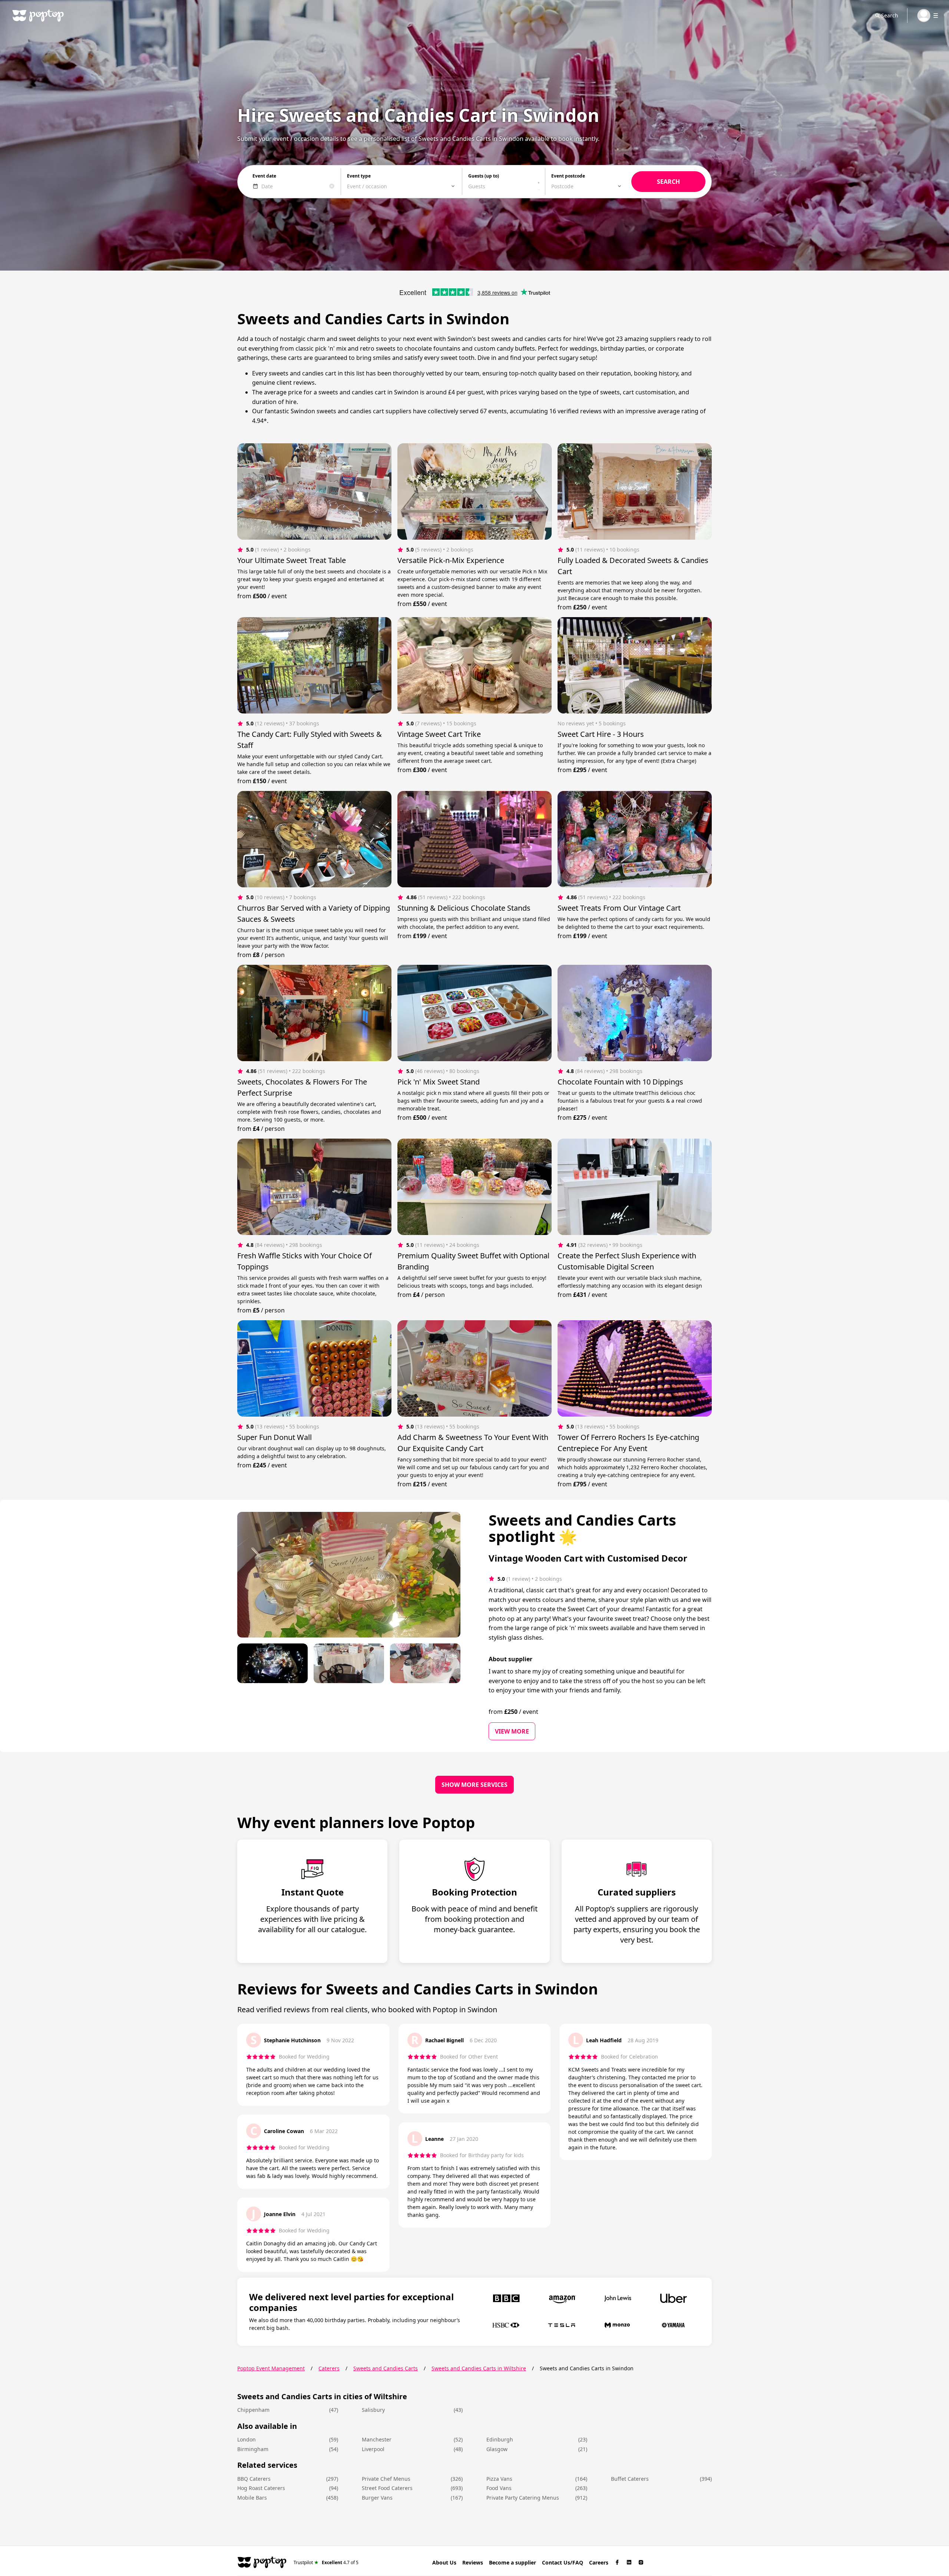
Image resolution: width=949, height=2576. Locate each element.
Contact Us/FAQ (563, 2562)
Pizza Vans (499, 2479)
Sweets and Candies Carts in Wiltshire (479, 2368)
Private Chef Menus (386, 2479)
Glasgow (497, 2449)
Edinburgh (500, 2439)
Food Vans (499, 2488)
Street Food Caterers (387, 2488)
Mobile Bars (252, 2498)
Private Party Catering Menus (523, 2498)
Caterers (329, 2368)
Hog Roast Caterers (261, 2488)
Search (890, 15)
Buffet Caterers (630, 2479)
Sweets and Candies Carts (386, 2368)
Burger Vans (377, 2498)
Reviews (473, 2562)
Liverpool (373, 2449)
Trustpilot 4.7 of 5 (326, 2562)
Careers (599, 2562)
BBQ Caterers (254, 2479)
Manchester (377, 2439)
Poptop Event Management (271, 2368)
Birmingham (253, 2449)
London (247, 2439)
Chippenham (253, 2410)
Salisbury (373, 2410)
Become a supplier (512, 2562)
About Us (444, 2562)
